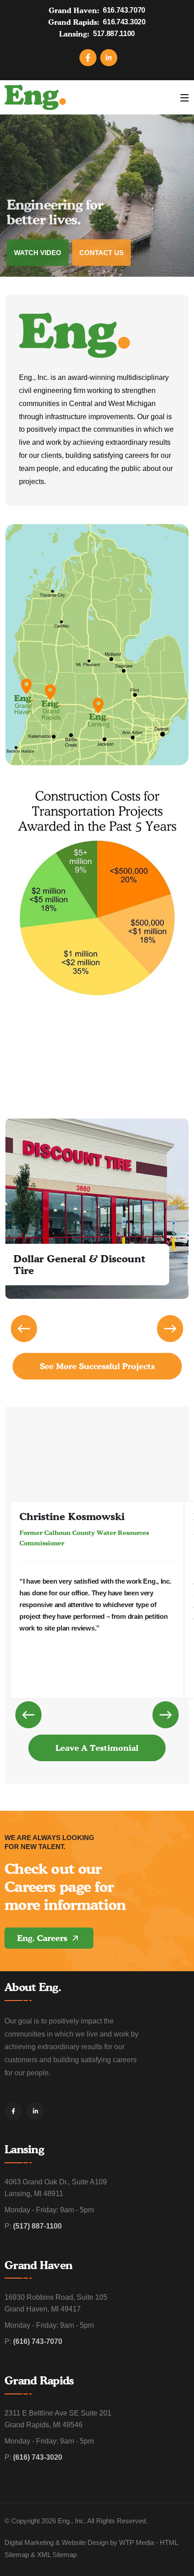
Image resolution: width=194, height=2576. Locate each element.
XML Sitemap (57, 2555)
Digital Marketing (29, 2542)
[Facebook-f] (13, 2111)
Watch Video (38, 253)
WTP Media (136, 2542)
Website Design (85, 2542)
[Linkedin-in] (35, 2111)
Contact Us (102, 253)
